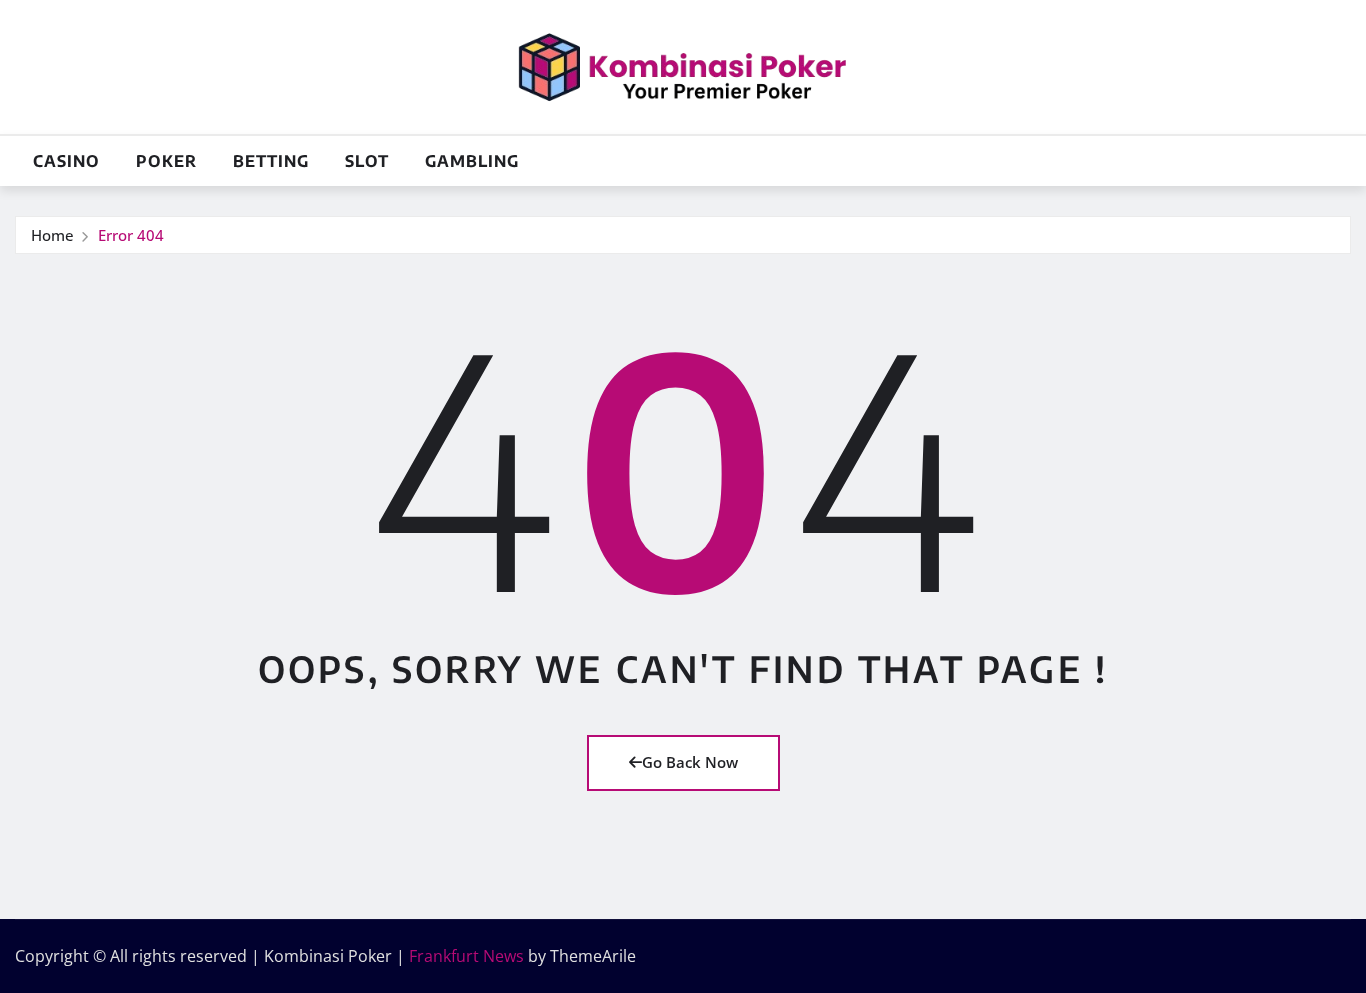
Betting (271, 161)
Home (52, 235)
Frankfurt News (466, 956)
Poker (166, 161)
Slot (367, 161)
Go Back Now (690, 762)
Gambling (472, 161)
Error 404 (131, 235)
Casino (66, 161)
